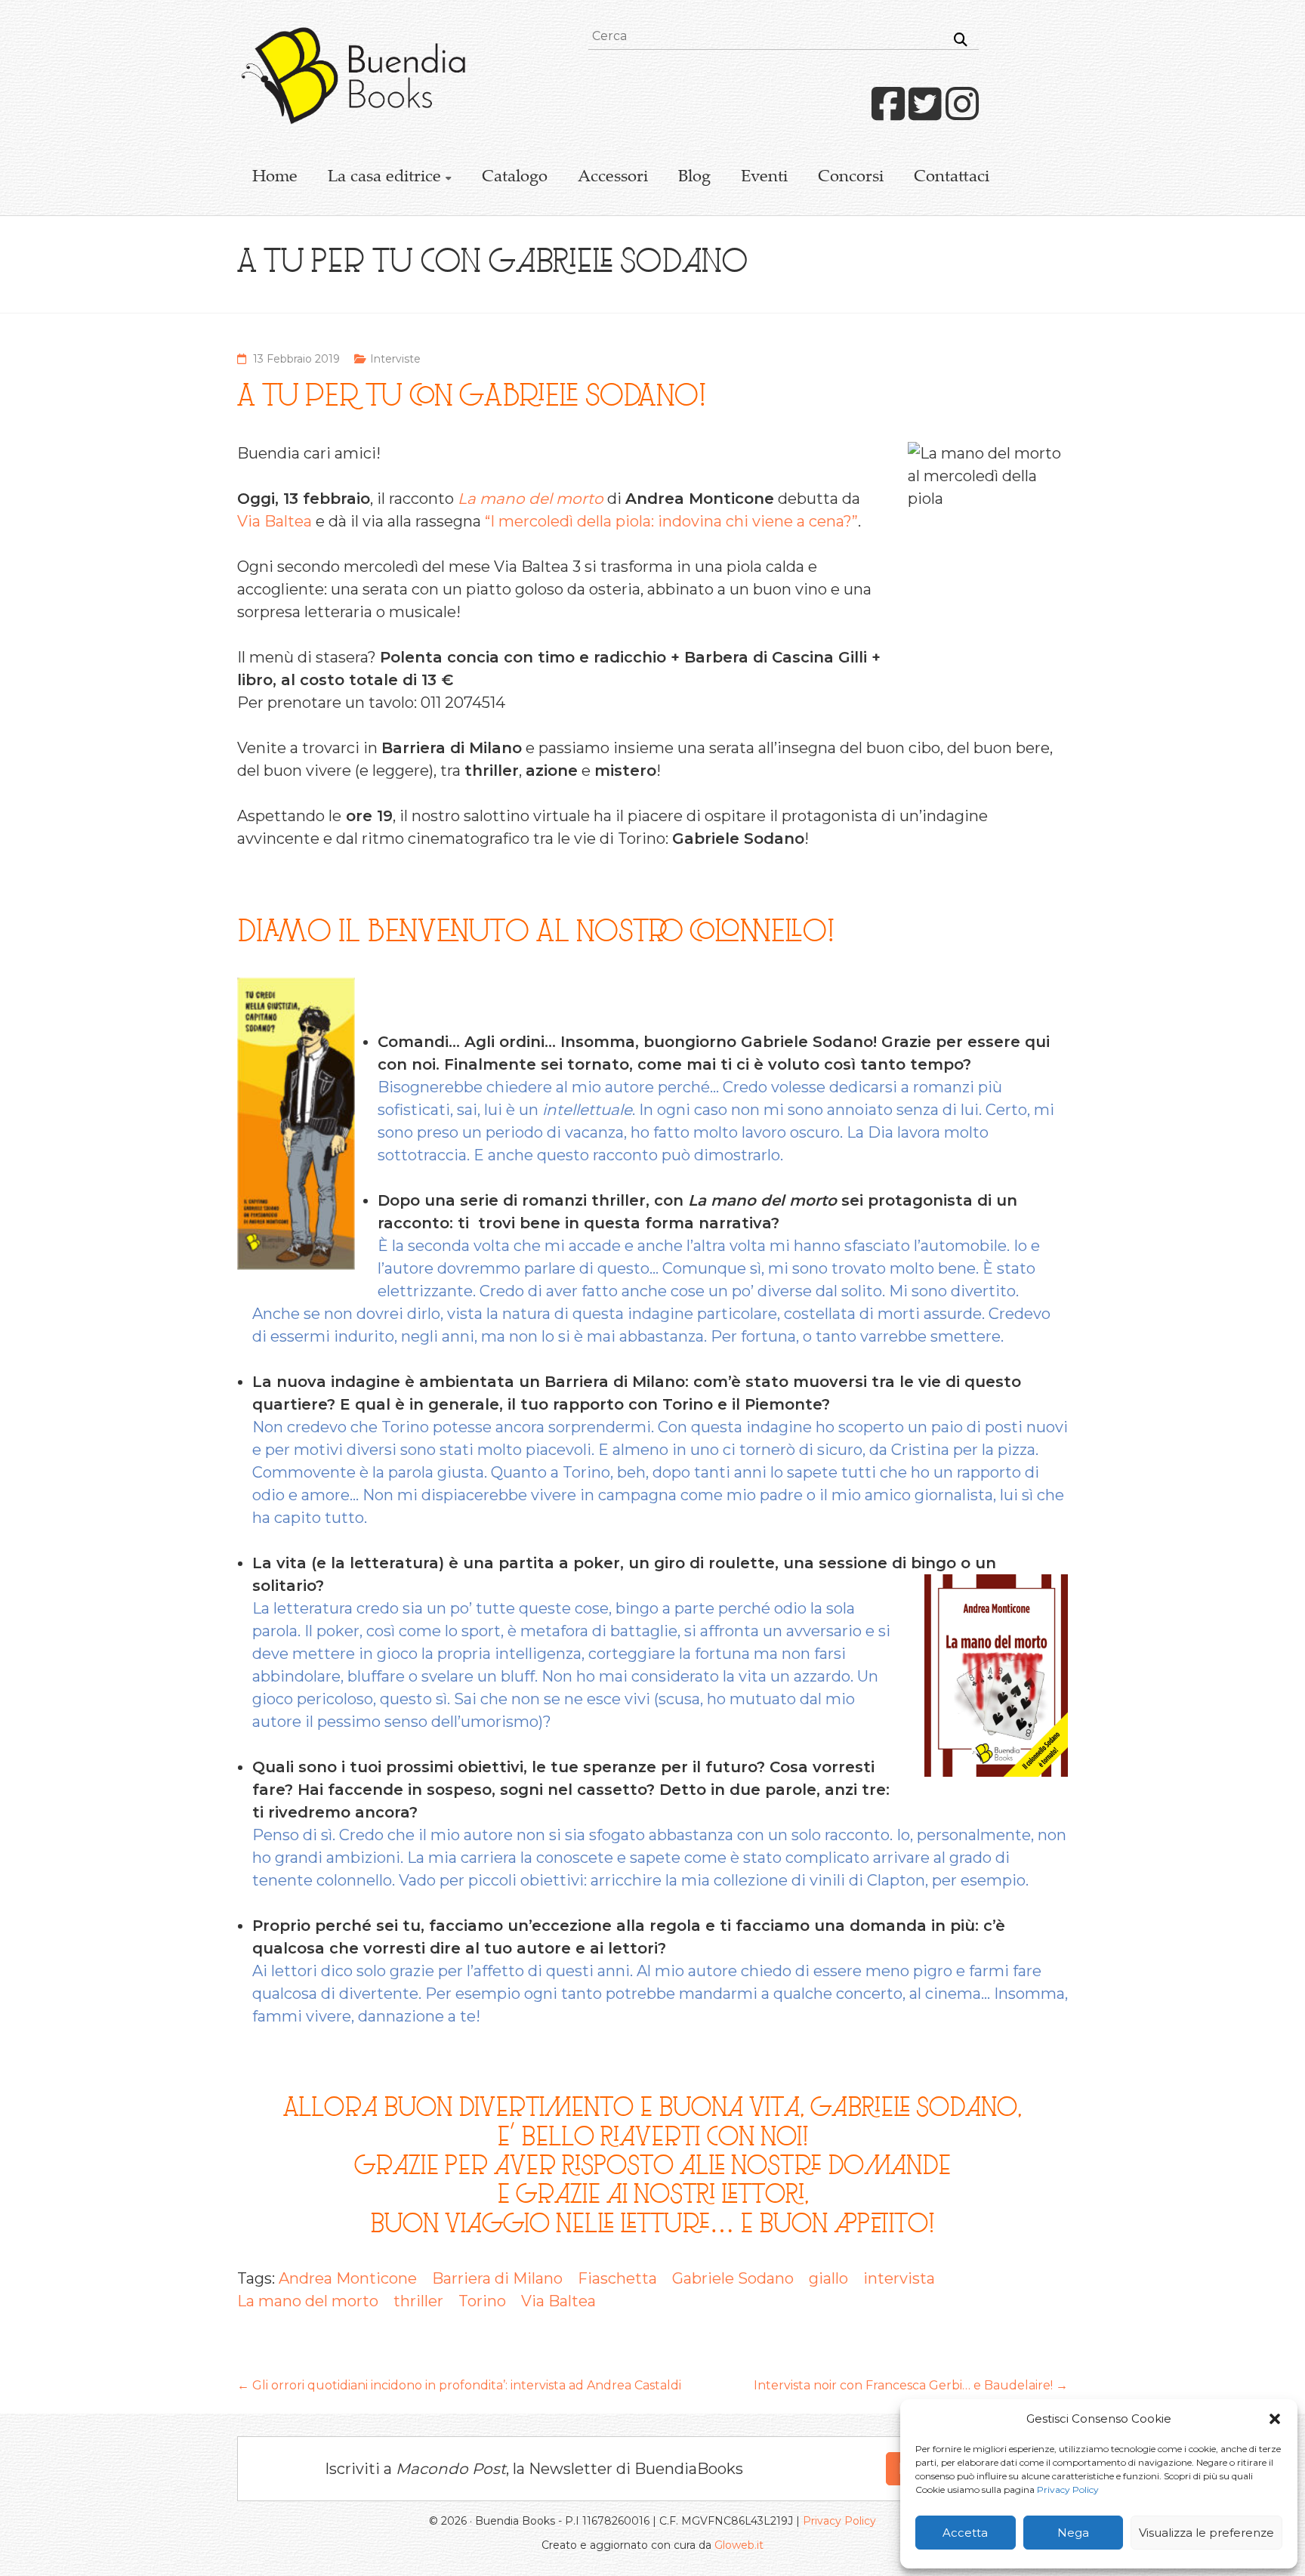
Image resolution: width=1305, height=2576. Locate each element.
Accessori (613, 178)
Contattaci (952, 178)
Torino (482, 2301)
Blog (694, 178)
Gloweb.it (739, 2545)
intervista (899, 2278)
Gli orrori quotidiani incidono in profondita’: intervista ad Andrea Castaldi (459, 2385)
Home (275, 178)
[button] (1275, 2419)
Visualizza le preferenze (1206, 2533)
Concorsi (851, 178)
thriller (418, 2301)
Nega (1073, 2533)
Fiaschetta (617, 2278)
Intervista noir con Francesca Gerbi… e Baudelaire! (911, 2385)
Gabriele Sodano (733, 2278)
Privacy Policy (1068, 2490)
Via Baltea (275, 521)
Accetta (965, 2533)
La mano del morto (308, 2301)
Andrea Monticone (348, 2278)
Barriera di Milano (497, 2278)
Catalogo (515, 178)
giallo (828, 2278)
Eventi (764, 178)
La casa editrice (384, 178)
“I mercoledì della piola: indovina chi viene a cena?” (671, 521)
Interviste (395, 359)
